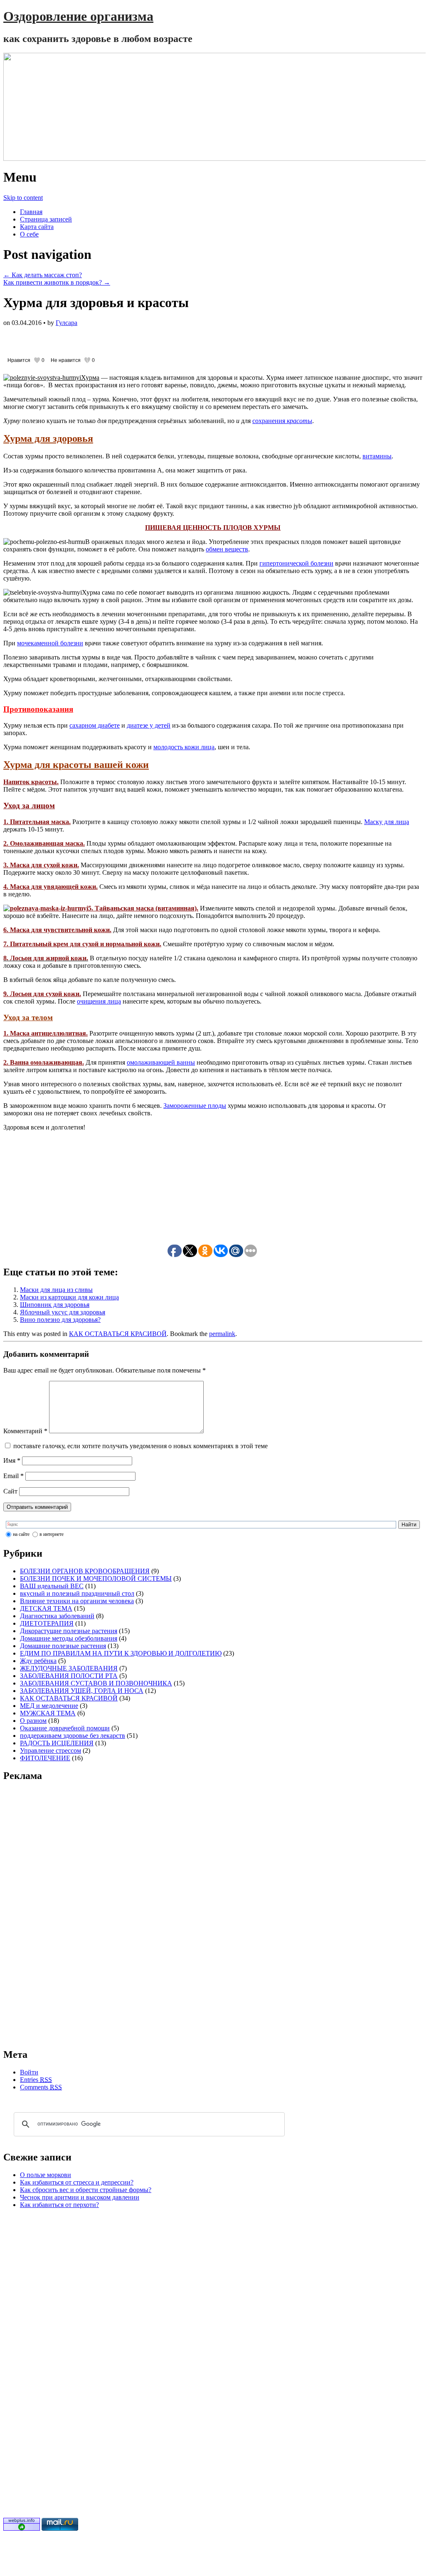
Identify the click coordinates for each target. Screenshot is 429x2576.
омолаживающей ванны (161, 1062)
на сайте (21, 1534)
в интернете (52, 1534)
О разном (33, 1721)
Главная (31, 212)
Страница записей (46, 219)
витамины (377, 456)
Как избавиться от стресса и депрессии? (77, 2182)
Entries (36, 2080)
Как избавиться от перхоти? (59, 2205)
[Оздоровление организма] (213, 107)
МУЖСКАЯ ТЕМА (48, 1713)
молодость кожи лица (184, 747)
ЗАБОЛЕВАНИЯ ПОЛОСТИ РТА (69, 1676)
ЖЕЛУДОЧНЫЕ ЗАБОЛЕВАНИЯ (69, 1668)
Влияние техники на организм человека (77, 1601)
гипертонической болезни (296, 563)
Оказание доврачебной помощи (65, 1728)
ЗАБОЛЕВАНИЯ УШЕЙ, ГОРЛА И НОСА (82, 1691)
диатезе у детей (149, 725)
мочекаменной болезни (50, 643)
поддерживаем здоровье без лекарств (73, 1736)
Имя (12, 1460)
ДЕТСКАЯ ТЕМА (46, 1608)
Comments (41, 2087)
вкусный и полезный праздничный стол (77, 1593)
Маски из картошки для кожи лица (69, 1297)
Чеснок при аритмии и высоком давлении (80, 2197)
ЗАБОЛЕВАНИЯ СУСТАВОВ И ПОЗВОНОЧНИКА (96, 1683)
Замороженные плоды (195, 1106)
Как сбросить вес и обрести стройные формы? (86, 2190)
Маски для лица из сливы (56, 1290)
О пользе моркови (46, 2175)
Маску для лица (387, 822)
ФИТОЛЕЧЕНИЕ (45, 1758)
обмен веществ (227, 549)
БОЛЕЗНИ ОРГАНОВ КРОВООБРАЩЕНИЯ (85, 1571)
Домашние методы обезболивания (69, 1638)
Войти (29, 2072)
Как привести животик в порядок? (57, 282)
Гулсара (67, 323)
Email (14, 1476)
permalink (222, 1334)
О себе (29, 234)
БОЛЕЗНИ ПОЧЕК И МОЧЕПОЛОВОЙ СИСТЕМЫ (96, 1578)
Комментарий (25, 1431)
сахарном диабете (95, 725)
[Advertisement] (101, 339)
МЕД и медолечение (49, 1706)
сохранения (282, 421)
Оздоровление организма (78, 16)
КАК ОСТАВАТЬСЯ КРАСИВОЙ (118, 1334)
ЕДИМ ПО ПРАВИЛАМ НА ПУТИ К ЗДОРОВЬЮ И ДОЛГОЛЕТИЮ (121, 1653)
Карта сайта (37, 227)
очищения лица (99, 1001)
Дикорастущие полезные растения (69, 1631)
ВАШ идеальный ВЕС (52, 1586)
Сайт (10, 1491)
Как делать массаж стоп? (43, 275)
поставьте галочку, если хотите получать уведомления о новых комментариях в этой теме (141, 1446)
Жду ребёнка (38, 1661)
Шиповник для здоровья (55, 1305)
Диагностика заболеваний (57, 1616)
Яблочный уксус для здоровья (63, 1312)
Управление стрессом (51, 1751)
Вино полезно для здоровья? (60, 1320)
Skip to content (23, 198)
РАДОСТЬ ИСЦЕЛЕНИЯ (57, 1743)
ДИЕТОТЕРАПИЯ (47, 1623)
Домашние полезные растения (63, 1646)
